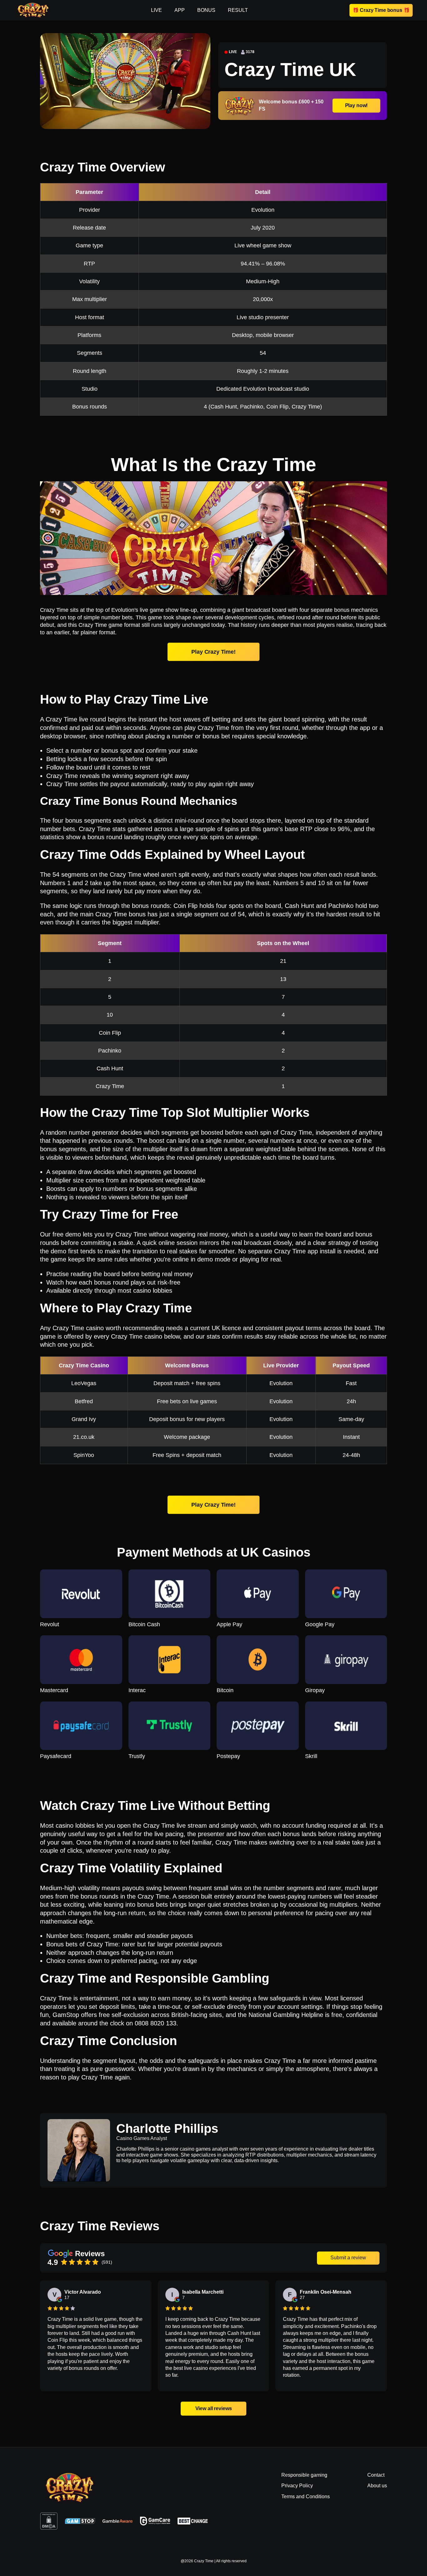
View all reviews (213, 2408)
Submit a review (348, 2258)
